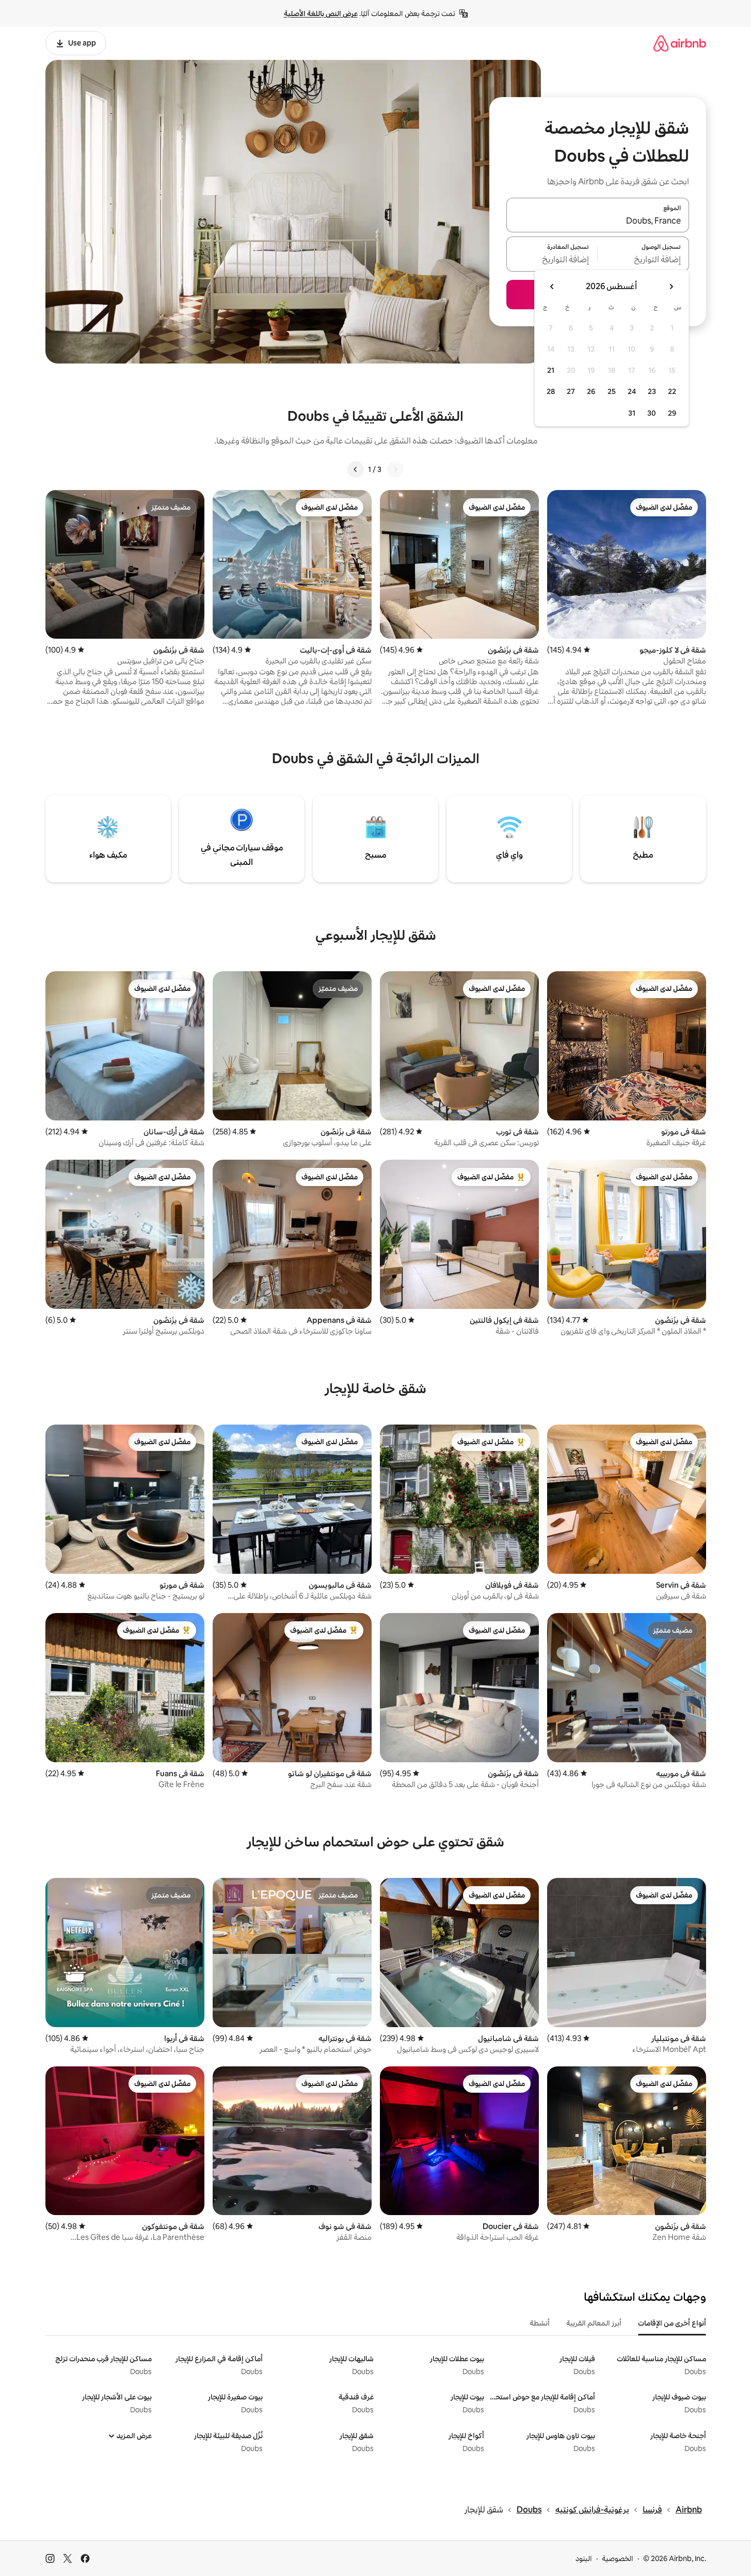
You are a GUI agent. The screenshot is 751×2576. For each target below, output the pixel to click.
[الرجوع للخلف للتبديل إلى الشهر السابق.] (671, 287)
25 (612, 391)
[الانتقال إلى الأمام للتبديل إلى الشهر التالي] (552, 287)
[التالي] (356, 469)
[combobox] (598, 221)
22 (672, 391)
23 (652, 391)
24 (632, 391)
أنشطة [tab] (540, 2323)
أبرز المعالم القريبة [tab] (594, 2323)
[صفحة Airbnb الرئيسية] (680, 43)
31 (632, 413)
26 (591, 391)
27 (571, 391)
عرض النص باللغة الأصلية (321, 13)
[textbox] (643, 260)
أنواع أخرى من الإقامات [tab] (672, 2323)
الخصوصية (618, 2558)
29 (672, 413)
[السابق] (395, 469)
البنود (584, 2558)
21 (551, 370)
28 (551, 391)
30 (652, 413)
